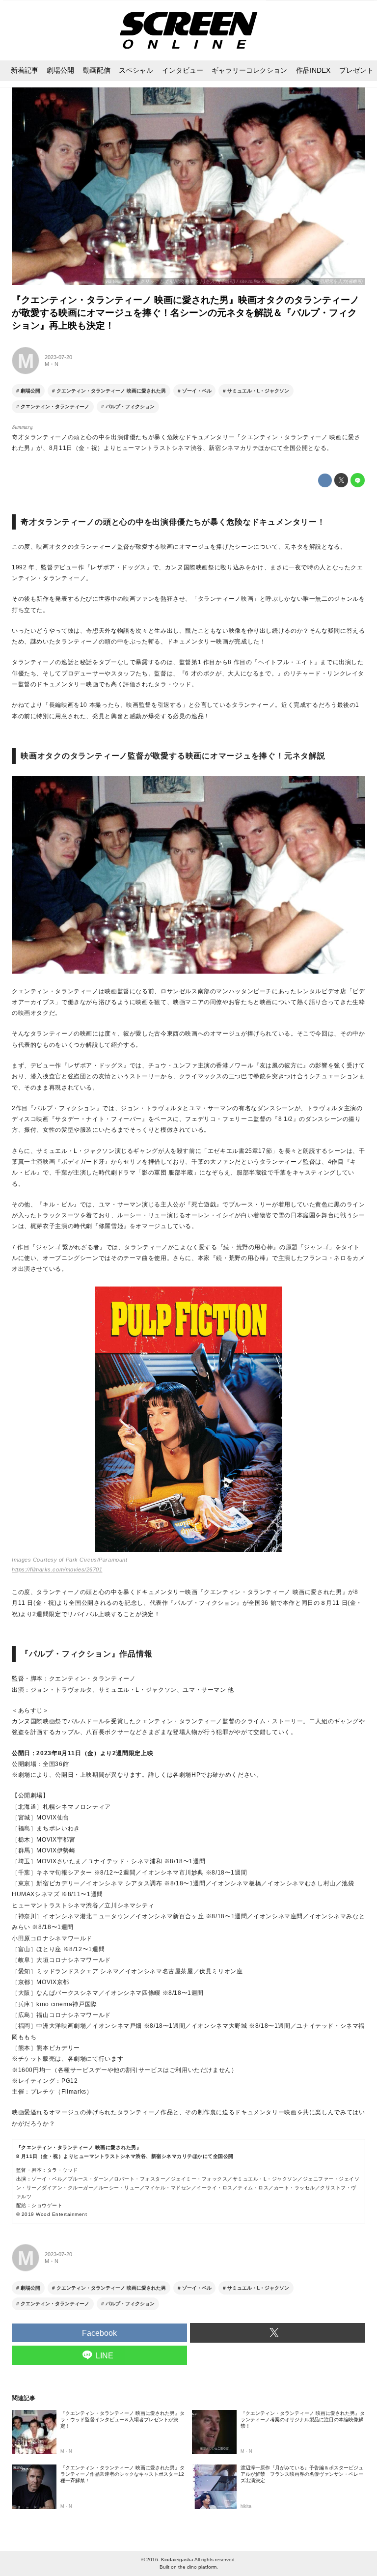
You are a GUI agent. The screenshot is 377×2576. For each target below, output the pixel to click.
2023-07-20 (58, 357)
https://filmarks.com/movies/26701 (57, 1569)
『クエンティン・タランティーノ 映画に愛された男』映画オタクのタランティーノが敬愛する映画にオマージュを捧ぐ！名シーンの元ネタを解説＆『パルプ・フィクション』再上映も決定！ (186, 313)
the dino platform (197, 2567)
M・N (52, 364)
